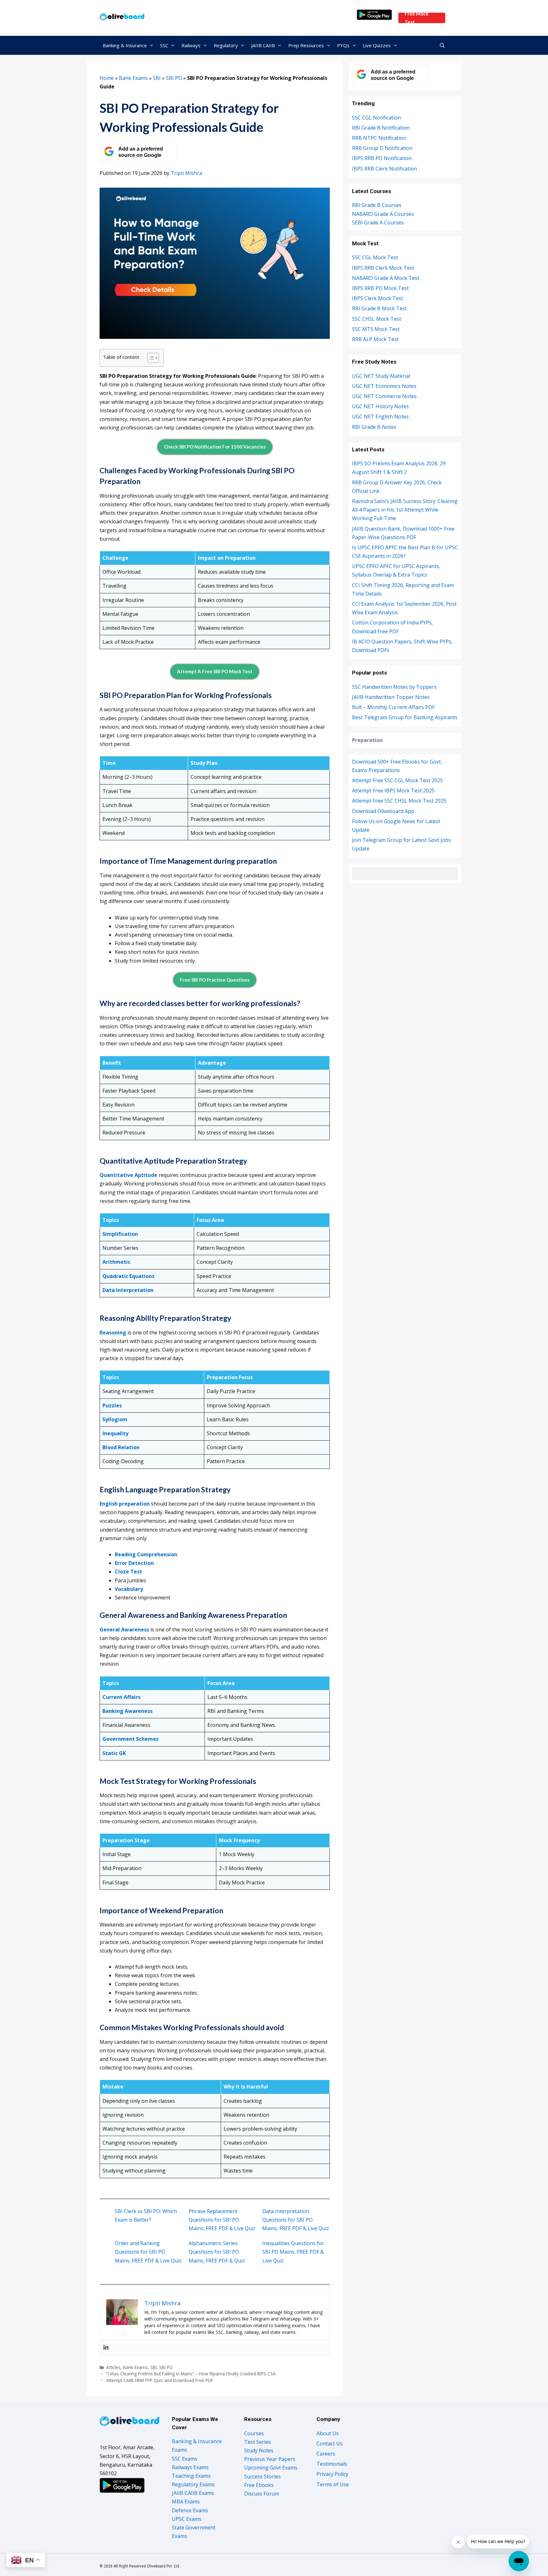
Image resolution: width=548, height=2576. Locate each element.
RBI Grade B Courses (377, 205)
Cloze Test (128, 1572)
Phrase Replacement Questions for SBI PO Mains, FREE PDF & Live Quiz (222, 2220)
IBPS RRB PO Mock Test (380, 288)
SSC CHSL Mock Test (377, 319)
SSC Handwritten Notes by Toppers (394, 687)
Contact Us (329, 2444)
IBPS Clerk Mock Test (378, 298)
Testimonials (332, 2464)
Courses (254, 2433)
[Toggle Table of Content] (150, 358)
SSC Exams (185, 2459)
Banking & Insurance (125, 45)
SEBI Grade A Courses (378, 223)
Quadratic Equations (128, 1276)
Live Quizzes (377, 45)
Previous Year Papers (270, 2459)
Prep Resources (306, 45)
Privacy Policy (332, 2474)
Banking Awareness (127, 1711)
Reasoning (114, 1333)
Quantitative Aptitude (128, 1175)
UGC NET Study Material (381, 376)
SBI (157, 78)
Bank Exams (133, 78)
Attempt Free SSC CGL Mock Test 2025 (398, 780)
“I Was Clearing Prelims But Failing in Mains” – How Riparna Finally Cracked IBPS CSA (191, 2374)
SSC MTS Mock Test (376, 329)
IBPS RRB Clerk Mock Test (383, 268)
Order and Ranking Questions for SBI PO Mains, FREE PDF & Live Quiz (148, 2252)
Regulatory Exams (193, 2484)
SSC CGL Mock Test (375, 257)
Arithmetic (116, 1262)
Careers (326, 2454)
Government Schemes (130, 1739)
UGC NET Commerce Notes (384, 396)
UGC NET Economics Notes (384, 386)
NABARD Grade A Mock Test (386, 278)
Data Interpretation (128, 1290)
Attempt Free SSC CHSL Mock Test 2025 (399, 801)
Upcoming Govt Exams (271, 2468)
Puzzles (112, 1405)
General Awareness (124, 1630)
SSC (164, 45)
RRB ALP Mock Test (375, 339)
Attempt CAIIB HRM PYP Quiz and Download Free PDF (160, 2380)
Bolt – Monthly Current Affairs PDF (393, 707)
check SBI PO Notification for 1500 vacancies (215, 447)
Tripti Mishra (186, 173)
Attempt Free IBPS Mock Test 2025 (393, 791)
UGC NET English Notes (380, 416)
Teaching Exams (191, 2476)
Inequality (115, 1433)
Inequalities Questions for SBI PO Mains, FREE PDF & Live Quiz (293, 2252)
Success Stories (262, 2476)
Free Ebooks (259, 2485)
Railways (191, 45)
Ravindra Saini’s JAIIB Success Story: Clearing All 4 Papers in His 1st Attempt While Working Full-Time (405, 510)
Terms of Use (333, 2484)
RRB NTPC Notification (379, 138)
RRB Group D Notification (382, 148)
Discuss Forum (262, 2494)
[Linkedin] (106, 2347)
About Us (328, 2433)
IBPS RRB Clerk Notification (385, 169)
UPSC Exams (187, 2519)
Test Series (258, 2442)
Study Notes (259, 2450)
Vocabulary (129, 1589)
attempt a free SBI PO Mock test (215, 671)
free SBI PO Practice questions (215, 980)
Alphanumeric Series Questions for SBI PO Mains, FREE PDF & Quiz (217, 2252)
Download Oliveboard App (383, 811)
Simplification (120, 1234)
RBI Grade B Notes (374, 427)
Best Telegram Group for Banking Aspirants (405, 717)
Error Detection (134, 1563)
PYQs (343, 45)
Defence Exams (190, 2510)
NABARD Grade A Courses (383, 214)
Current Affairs (121, 1697)
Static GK (114, 1753)
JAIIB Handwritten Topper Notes (391, 697)
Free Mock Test (417, 18)
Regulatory (226, 45)
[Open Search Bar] (442, 45)
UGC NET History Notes (380, 406)
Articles (113, 2367)
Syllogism (115, 1419)
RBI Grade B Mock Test (379, 308)
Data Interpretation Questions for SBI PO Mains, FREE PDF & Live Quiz (296, 2220)
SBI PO (174, 78)
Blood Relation (121, 1447)
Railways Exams (190, 2467)
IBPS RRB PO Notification (382, 158)
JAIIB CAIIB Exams (193, 2493)
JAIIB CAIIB (263, 45)
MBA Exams (186, 2502)
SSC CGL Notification (376, 118)
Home (107, 78)
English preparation (125, 1504)
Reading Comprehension (146, 1554)
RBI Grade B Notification (381, 128)
